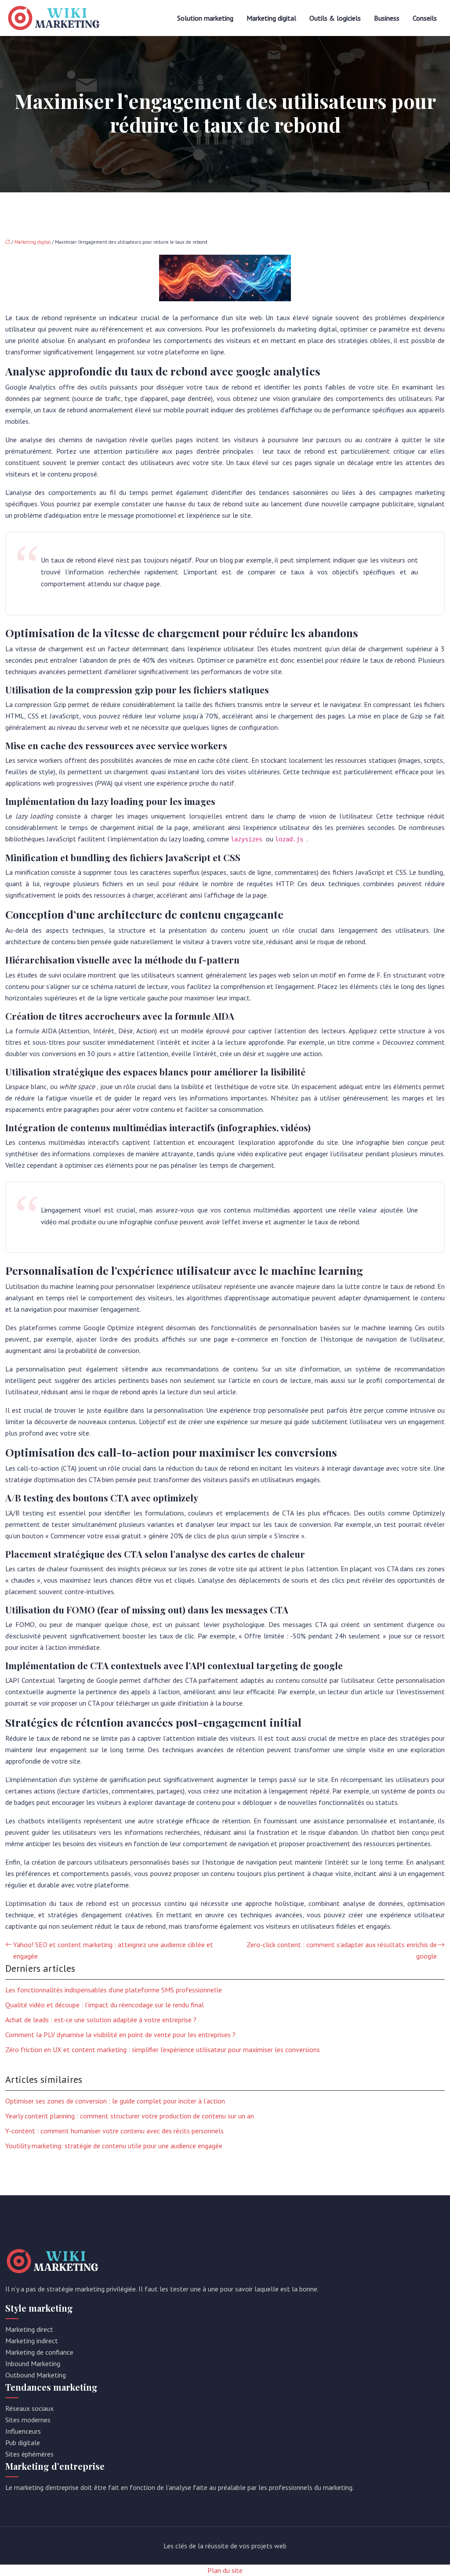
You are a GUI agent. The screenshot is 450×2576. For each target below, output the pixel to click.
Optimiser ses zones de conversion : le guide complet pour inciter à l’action (115, 2101)
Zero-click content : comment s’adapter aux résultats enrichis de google (342, 1950)
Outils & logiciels (335, 18)
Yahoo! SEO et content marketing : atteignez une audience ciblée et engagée (113, 1950)
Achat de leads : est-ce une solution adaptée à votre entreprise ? (101, 2020)
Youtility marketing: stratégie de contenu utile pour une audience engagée (114, 2146)
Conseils (425, 18)
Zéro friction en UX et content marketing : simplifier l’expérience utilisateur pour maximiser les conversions (163, 2049)
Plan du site (225, 2570)
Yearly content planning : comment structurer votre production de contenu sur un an (130, 2116)
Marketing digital (271, 18)
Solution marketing (205, 18)
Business (387, 18)
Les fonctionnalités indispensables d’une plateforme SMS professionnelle (114, 1990)
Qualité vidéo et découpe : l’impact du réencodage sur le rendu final (105, 2005)
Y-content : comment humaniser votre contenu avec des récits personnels (114, 2131)
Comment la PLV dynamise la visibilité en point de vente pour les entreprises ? (120, 2035)
